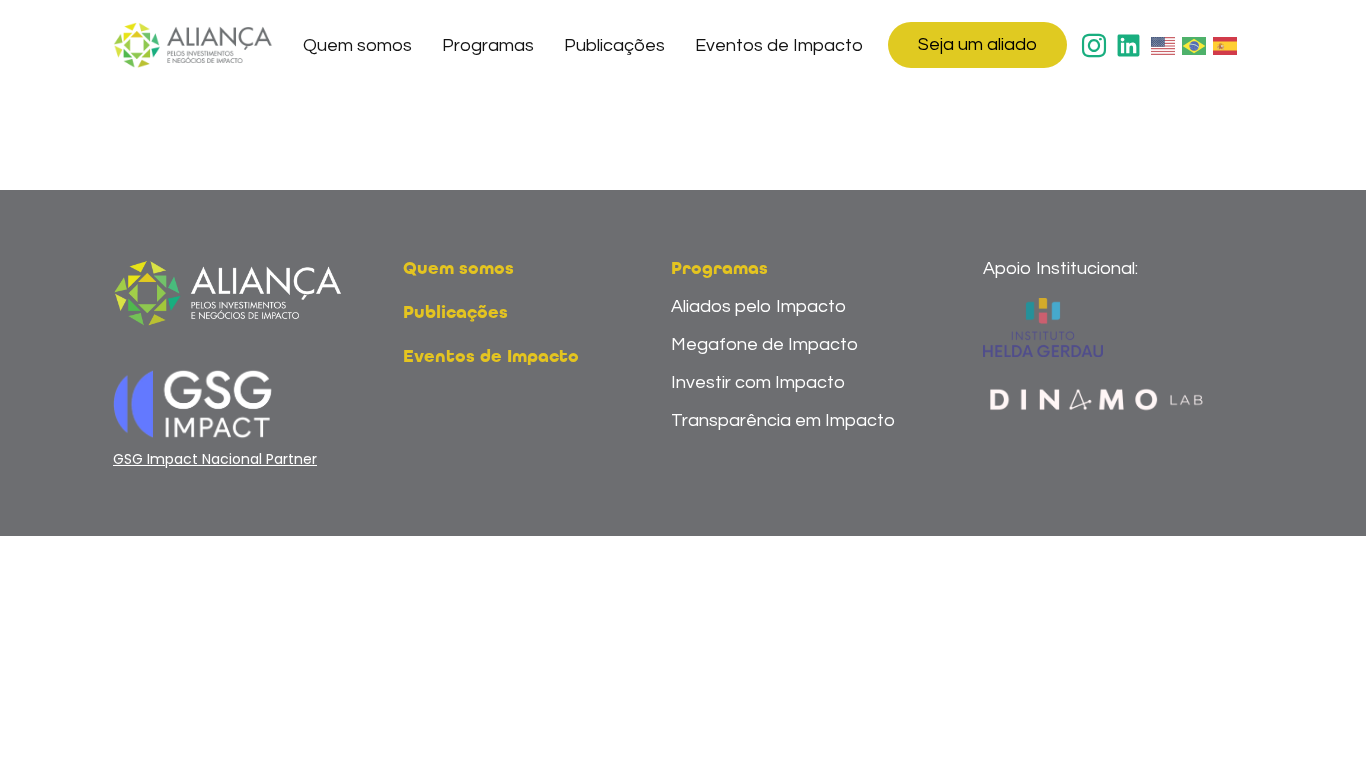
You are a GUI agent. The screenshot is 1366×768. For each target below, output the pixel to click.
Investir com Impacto (758, 382)
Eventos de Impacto (779, 45)
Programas (488, 45)
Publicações (614, 45)
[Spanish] (1226, 45)
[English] (1164, 45)
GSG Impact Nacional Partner (215, 459)
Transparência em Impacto (783, 420)
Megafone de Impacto (764, 344)
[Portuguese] (1195, 45)
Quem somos (357, 45)
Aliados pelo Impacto (758, 306)
